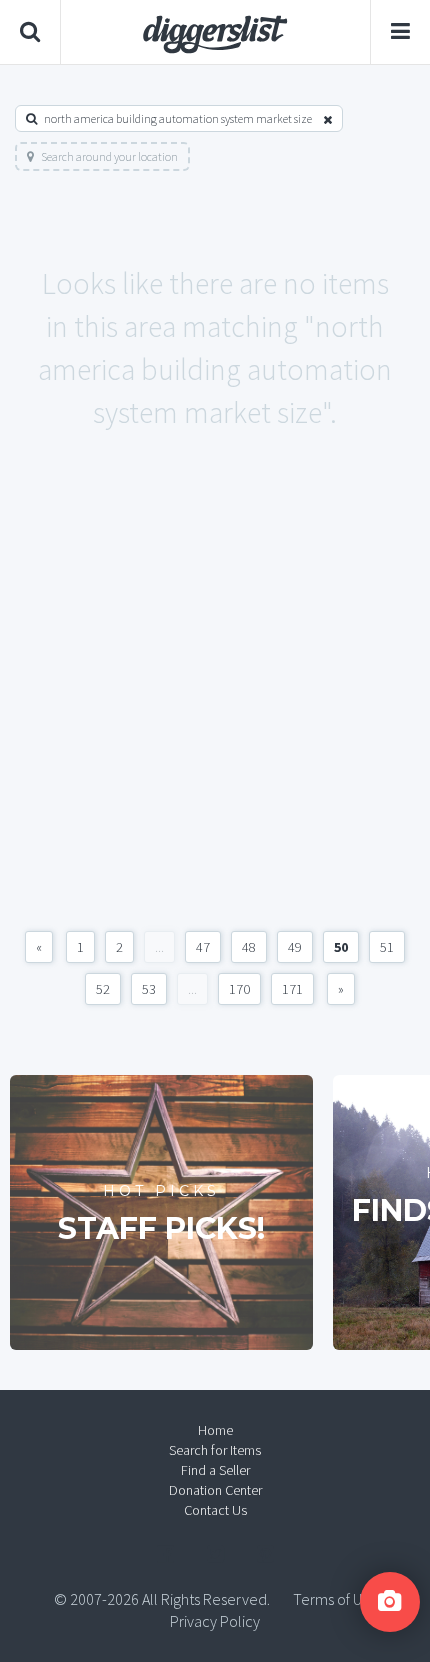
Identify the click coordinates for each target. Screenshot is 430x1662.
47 (203, 947)
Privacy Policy (215, 1621)
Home (215, 1430)
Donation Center (215, 1490)
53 (149, 989)
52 (103, 989)
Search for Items (215, 1450)
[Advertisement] (215, 702)
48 (249, 947)
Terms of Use (335, 1599)
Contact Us (215, 1510)
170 (239, 989)
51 (387, 947)
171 (292, 989)
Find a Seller (215, 1470)
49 (295, 947)
